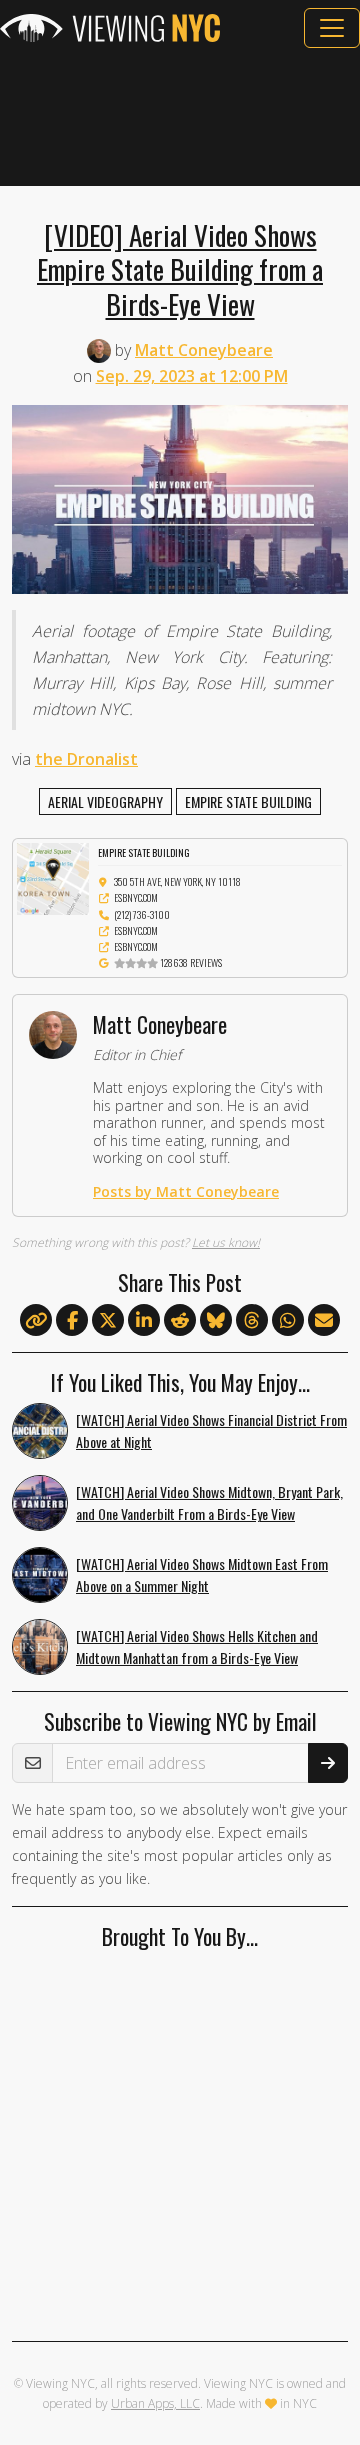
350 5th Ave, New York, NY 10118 (177, 881)
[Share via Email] (324, 1321)
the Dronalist (86, 759)
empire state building (248, 801)
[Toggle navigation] (332, 28)
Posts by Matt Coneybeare (186, 1191)
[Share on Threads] (252, 1321)
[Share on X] (108, 1321)
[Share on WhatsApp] (288, 1321)
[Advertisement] (180, 117)
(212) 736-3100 (142, 914)
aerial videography (105, 801)
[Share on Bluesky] (216, 1321)
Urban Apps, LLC (155, 2403)
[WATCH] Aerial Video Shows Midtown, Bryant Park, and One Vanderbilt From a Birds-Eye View (209, 1503)
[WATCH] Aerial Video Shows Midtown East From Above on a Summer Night (202, 1575)
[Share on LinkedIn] (144, 1321)
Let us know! (226, 1242)
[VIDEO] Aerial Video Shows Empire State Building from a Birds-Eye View (180, 269)
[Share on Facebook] (72, 1321)
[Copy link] (36, 1320)
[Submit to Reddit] (180, 1321)
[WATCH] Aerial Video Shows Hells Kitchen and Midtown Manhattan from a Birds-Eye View (197, 1647)
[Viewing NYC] (110, 28)
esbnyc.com (136, 897)
